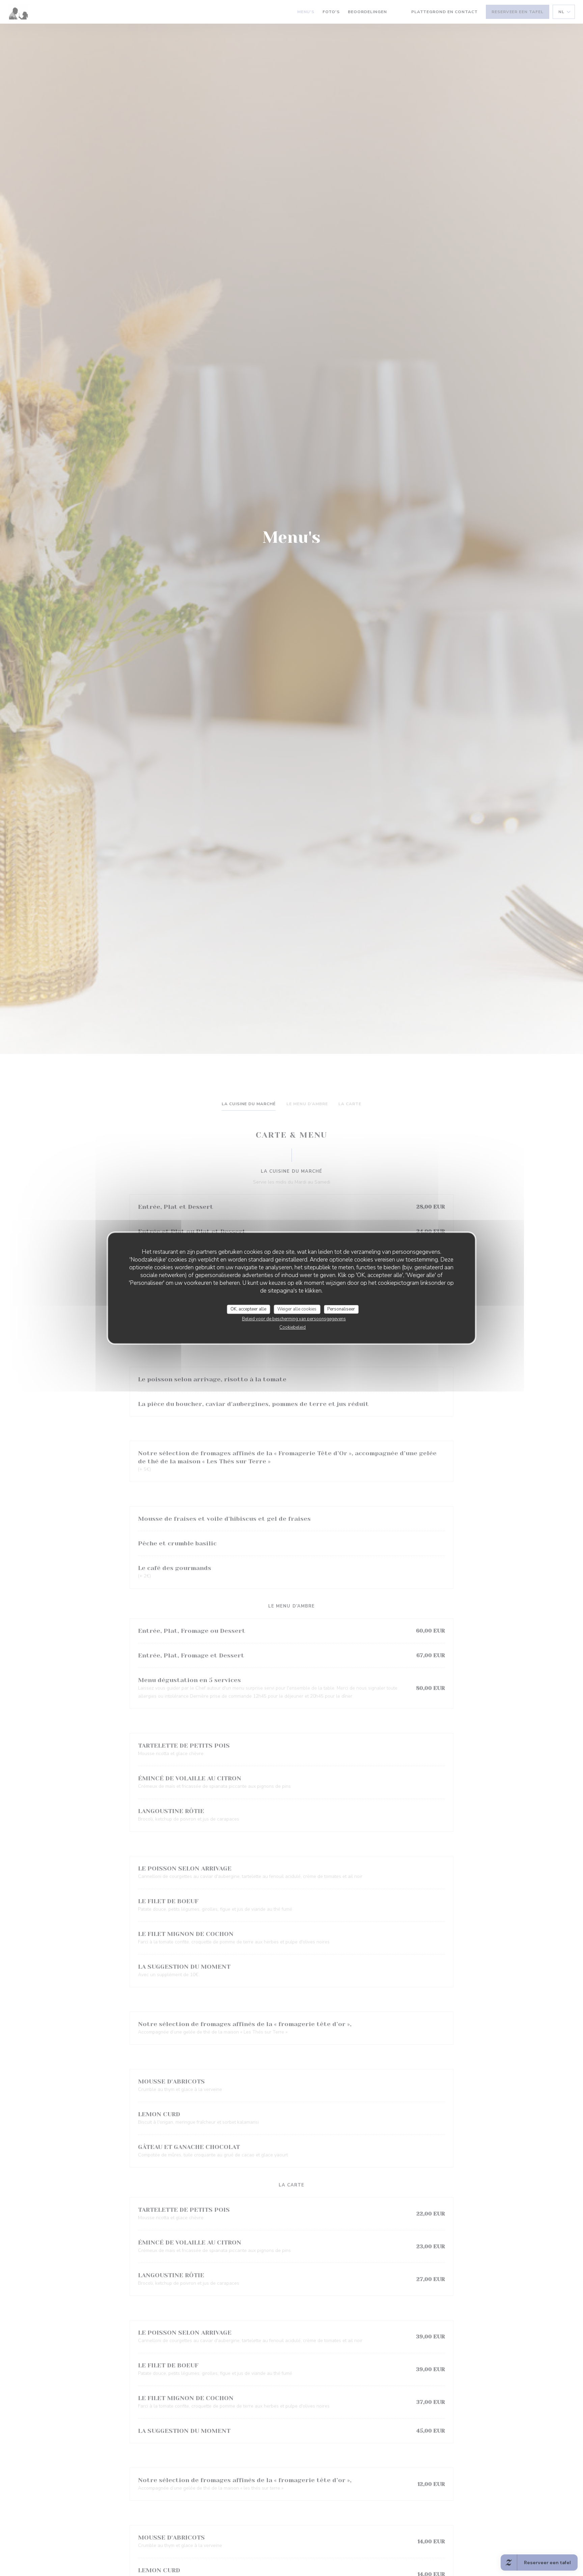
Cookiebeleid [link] (293, 1327)
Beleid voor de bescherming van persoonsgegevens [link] (294, 1319)
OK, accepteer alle (248, 1309)
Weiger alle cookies (297, 1309)
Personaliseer (341, 1309)
